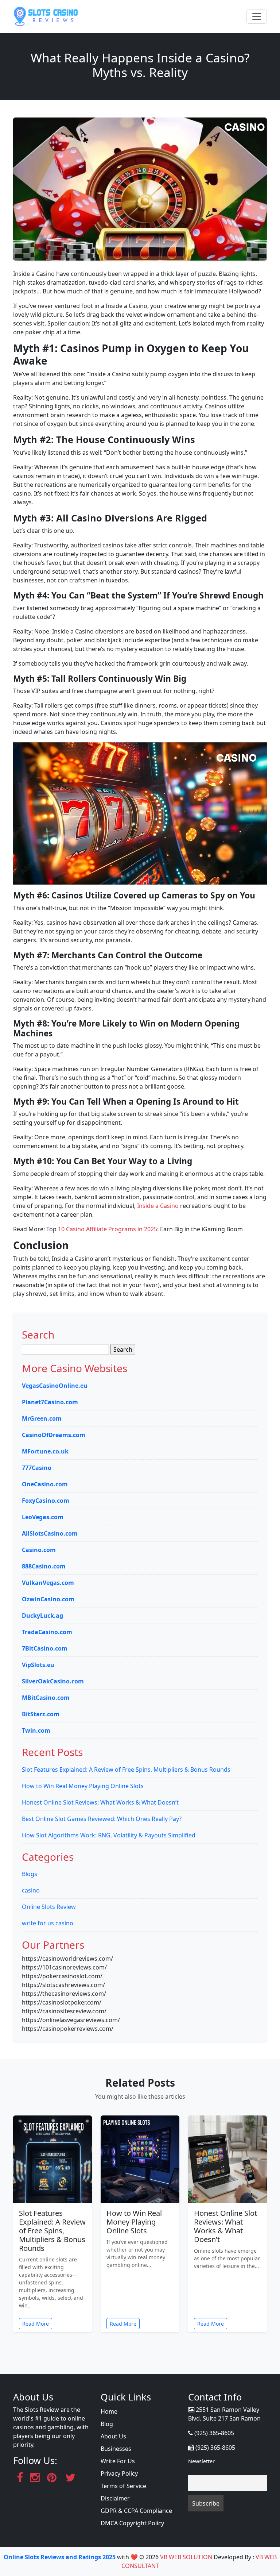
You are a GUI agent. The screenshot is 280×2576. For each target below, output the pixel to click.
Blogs (30, 1874)
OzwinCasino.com (48, 1599)
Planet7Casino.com (50, 1402)
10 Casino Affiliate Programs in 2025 (108, 1229)
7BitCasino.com (45, 1648)
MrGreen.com (42, 1418)
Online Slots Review (49, 1907)
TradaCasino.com (47, 1632)
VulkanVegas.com (48, 1583)
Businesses (116, 2449)
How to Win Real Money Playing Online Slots (83, 1786)
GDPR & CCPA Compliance (136, 2511)
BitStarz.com (41, 1714)
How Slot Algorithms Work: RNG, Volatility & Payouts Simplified (109, 1835)
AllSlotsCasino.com (50, 1533)
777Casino (37, 1468)
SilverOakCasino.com (53, 1681)
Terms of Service (123, 2486)
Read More (36, 2324)
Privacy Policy (119, 2473)
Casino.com (39, 1550)
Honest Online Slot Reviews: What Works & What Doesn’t (100, 1802)
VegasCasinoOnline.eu (55, 1386)
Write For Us (118, 2461)
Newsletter (201, 2461)
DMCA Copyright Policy (132, 2523)
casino (31, 1890)
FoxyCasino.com (46, 1501)
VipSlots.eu (38, 1665)
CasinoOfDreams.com (54, 1435)
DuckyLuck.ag (42, 1616)
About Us (113, 2436)
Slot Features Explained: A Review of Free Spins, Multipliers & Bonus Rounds (126, 1770)
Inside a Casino (158, 1206)
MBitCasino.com (46, 1698)
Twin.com (36, 1730)
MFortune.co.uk (45, 1451)
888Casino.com (44, 1566)
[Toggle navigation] (257, 16)
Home (109, 2411)
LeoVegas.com (43, 1517)
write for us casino (48, 1923)
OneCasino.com (45, 1484)
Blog (107, 2424)
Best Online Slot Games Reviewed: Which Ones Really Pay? (102, 1819)
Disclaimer (115, 2498)
